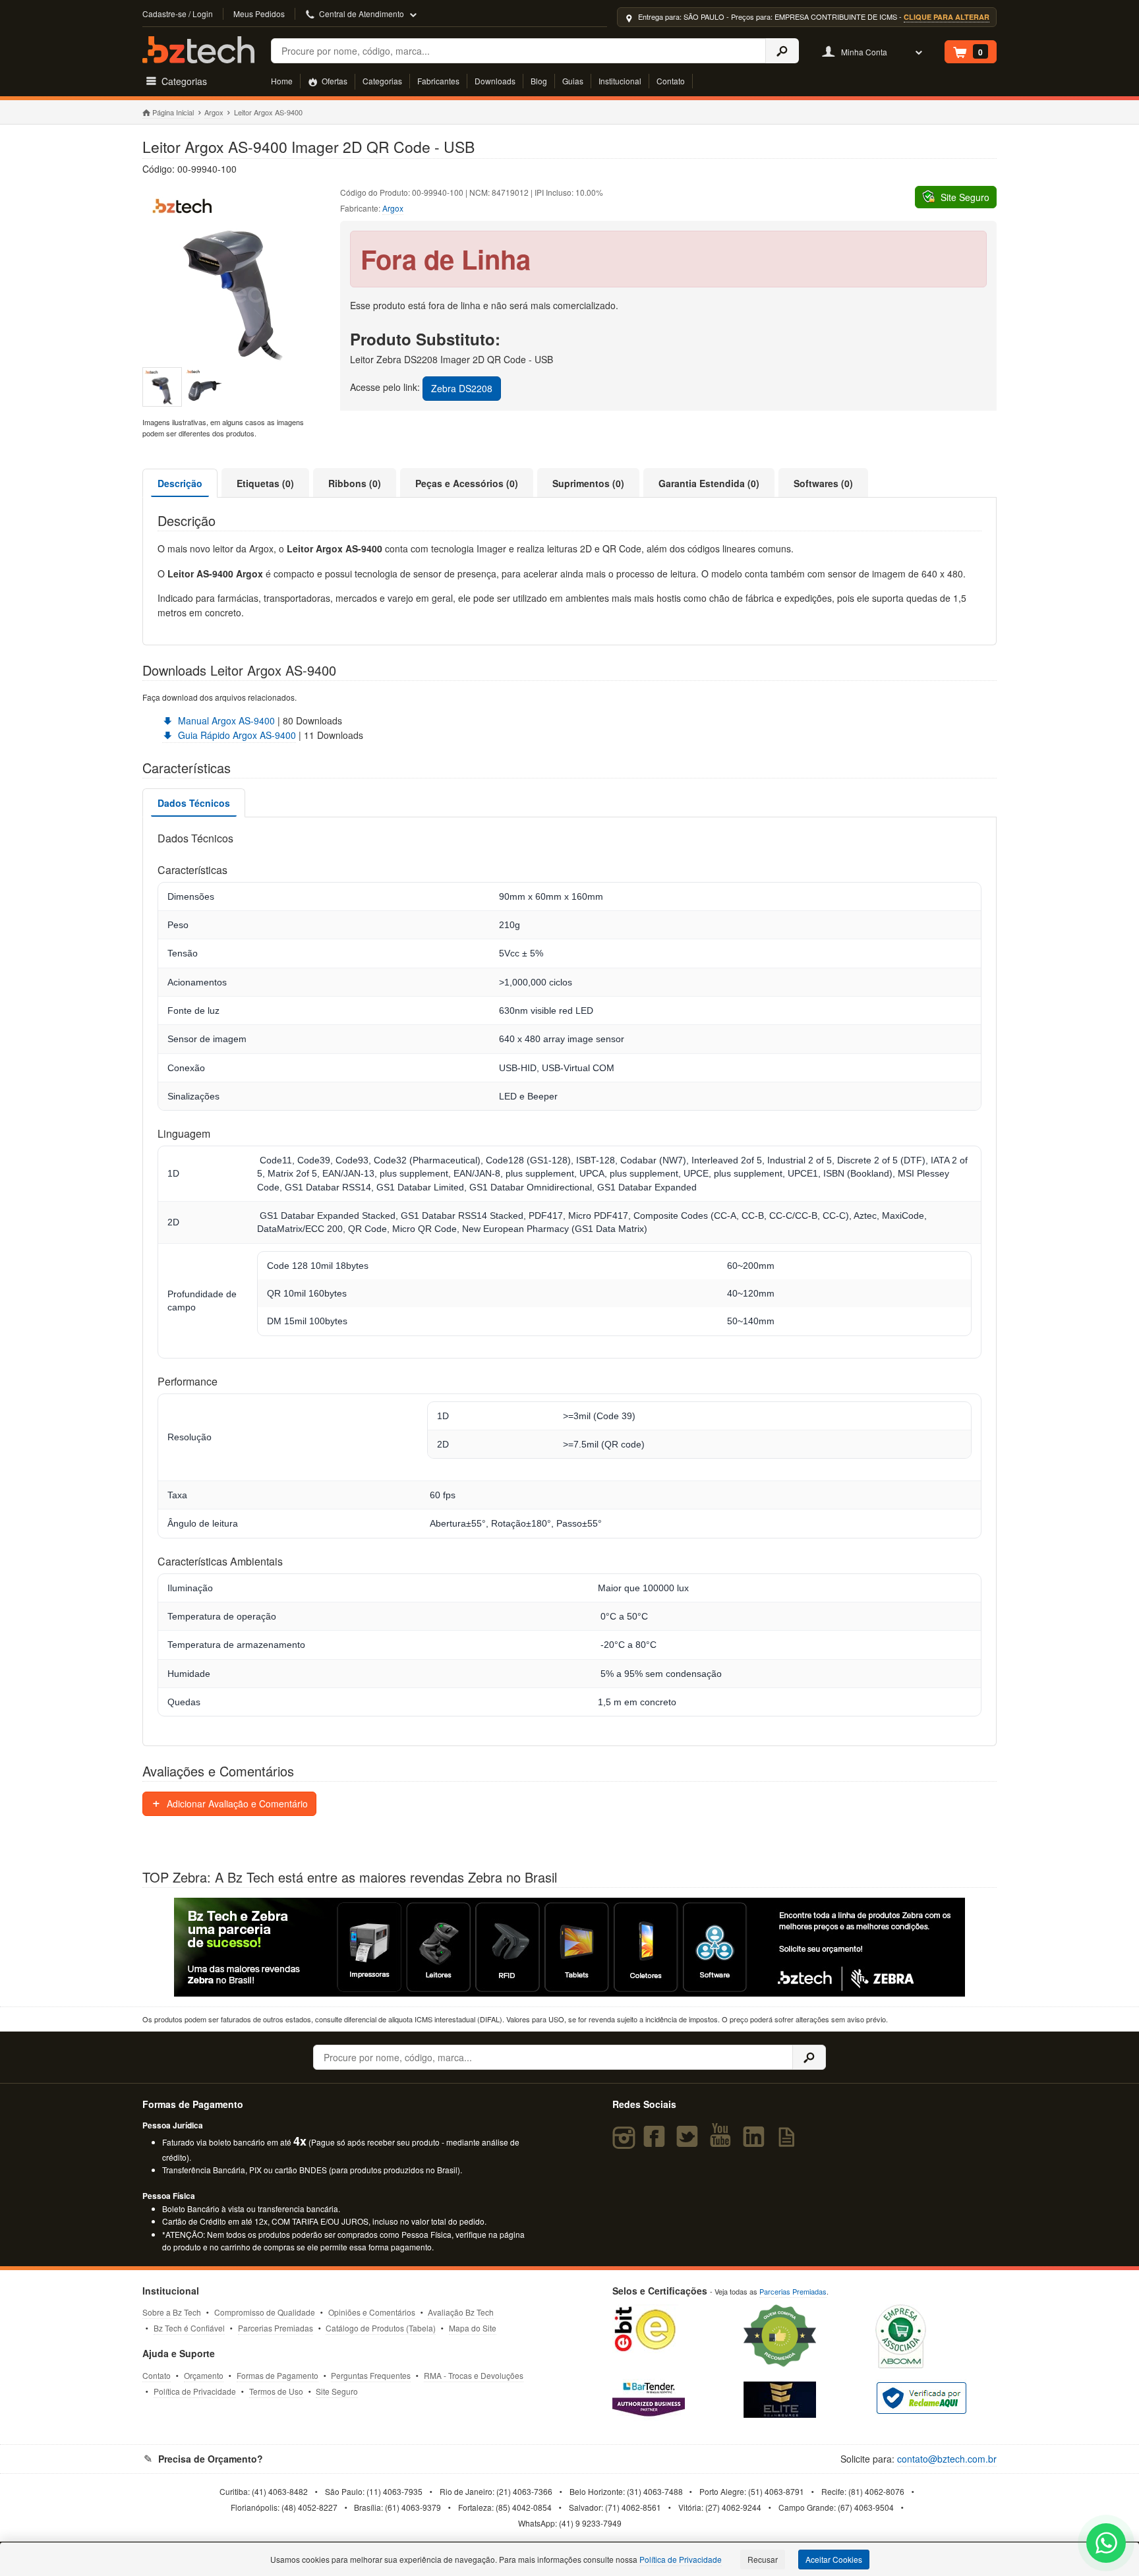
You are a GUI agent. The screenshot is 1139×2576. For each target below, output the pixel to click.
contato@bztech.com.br (947, 2459)
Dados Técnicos (194, 803)
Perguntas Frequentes (371, 2375)
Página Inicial (173, 112)
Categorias (382, 81)
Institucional (620, 81)
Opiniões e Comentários (372, 2312)
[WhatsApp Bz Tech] (1106, 2545)
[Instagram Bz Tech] (626, 2142)
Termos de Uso (276, 2391)
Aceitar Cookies (834, 2559)
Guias (573, 81)
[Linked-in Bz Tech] (757, 2142)
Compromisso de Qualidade (265, 2312)
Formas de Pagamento (277, 2375)
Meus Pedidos (259, 14)
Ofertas (334, 81)
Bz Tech (198, 50)
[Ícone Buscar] (782, 51)
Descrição (180, 483)
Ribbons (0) (355, 483)
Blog (539, 81)
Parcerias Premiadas (276, 2328)
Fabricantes (438, 81)
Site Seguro (337, 2391)
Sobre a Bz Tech (172, 2312)
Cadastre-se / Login (178, 14)
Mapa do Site (473, 2328)
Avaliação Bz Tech (461, 2312)
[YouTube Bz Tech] (723, 2142)
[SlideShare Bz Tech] (789, 2142)
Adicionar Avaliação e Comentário (236, 1803)
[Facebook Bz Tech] (657, 2142)
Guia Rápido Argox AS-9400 (236, 735)
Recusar (763, 2559)
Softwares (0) (823, 483)
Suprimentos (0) (588, 483)
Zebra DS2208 (462, 388)
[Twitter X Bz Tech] (690, 2142)
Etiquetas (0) (265, 483)
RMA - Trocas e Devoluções (474, 2375)
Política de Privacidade (195, 2391)
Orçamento (204, 2375)
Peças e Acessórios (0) (467, 483)
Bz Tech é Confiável (189, 2328)
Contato (671, 81)
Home (282, 81)
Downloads (495, 81)
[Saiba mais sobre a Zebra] (569, 1947)
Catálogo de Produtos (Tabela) (381, 2328)
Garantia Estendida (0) (709, 483)
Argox (214, 112)
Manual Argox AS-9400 (225, 720)
